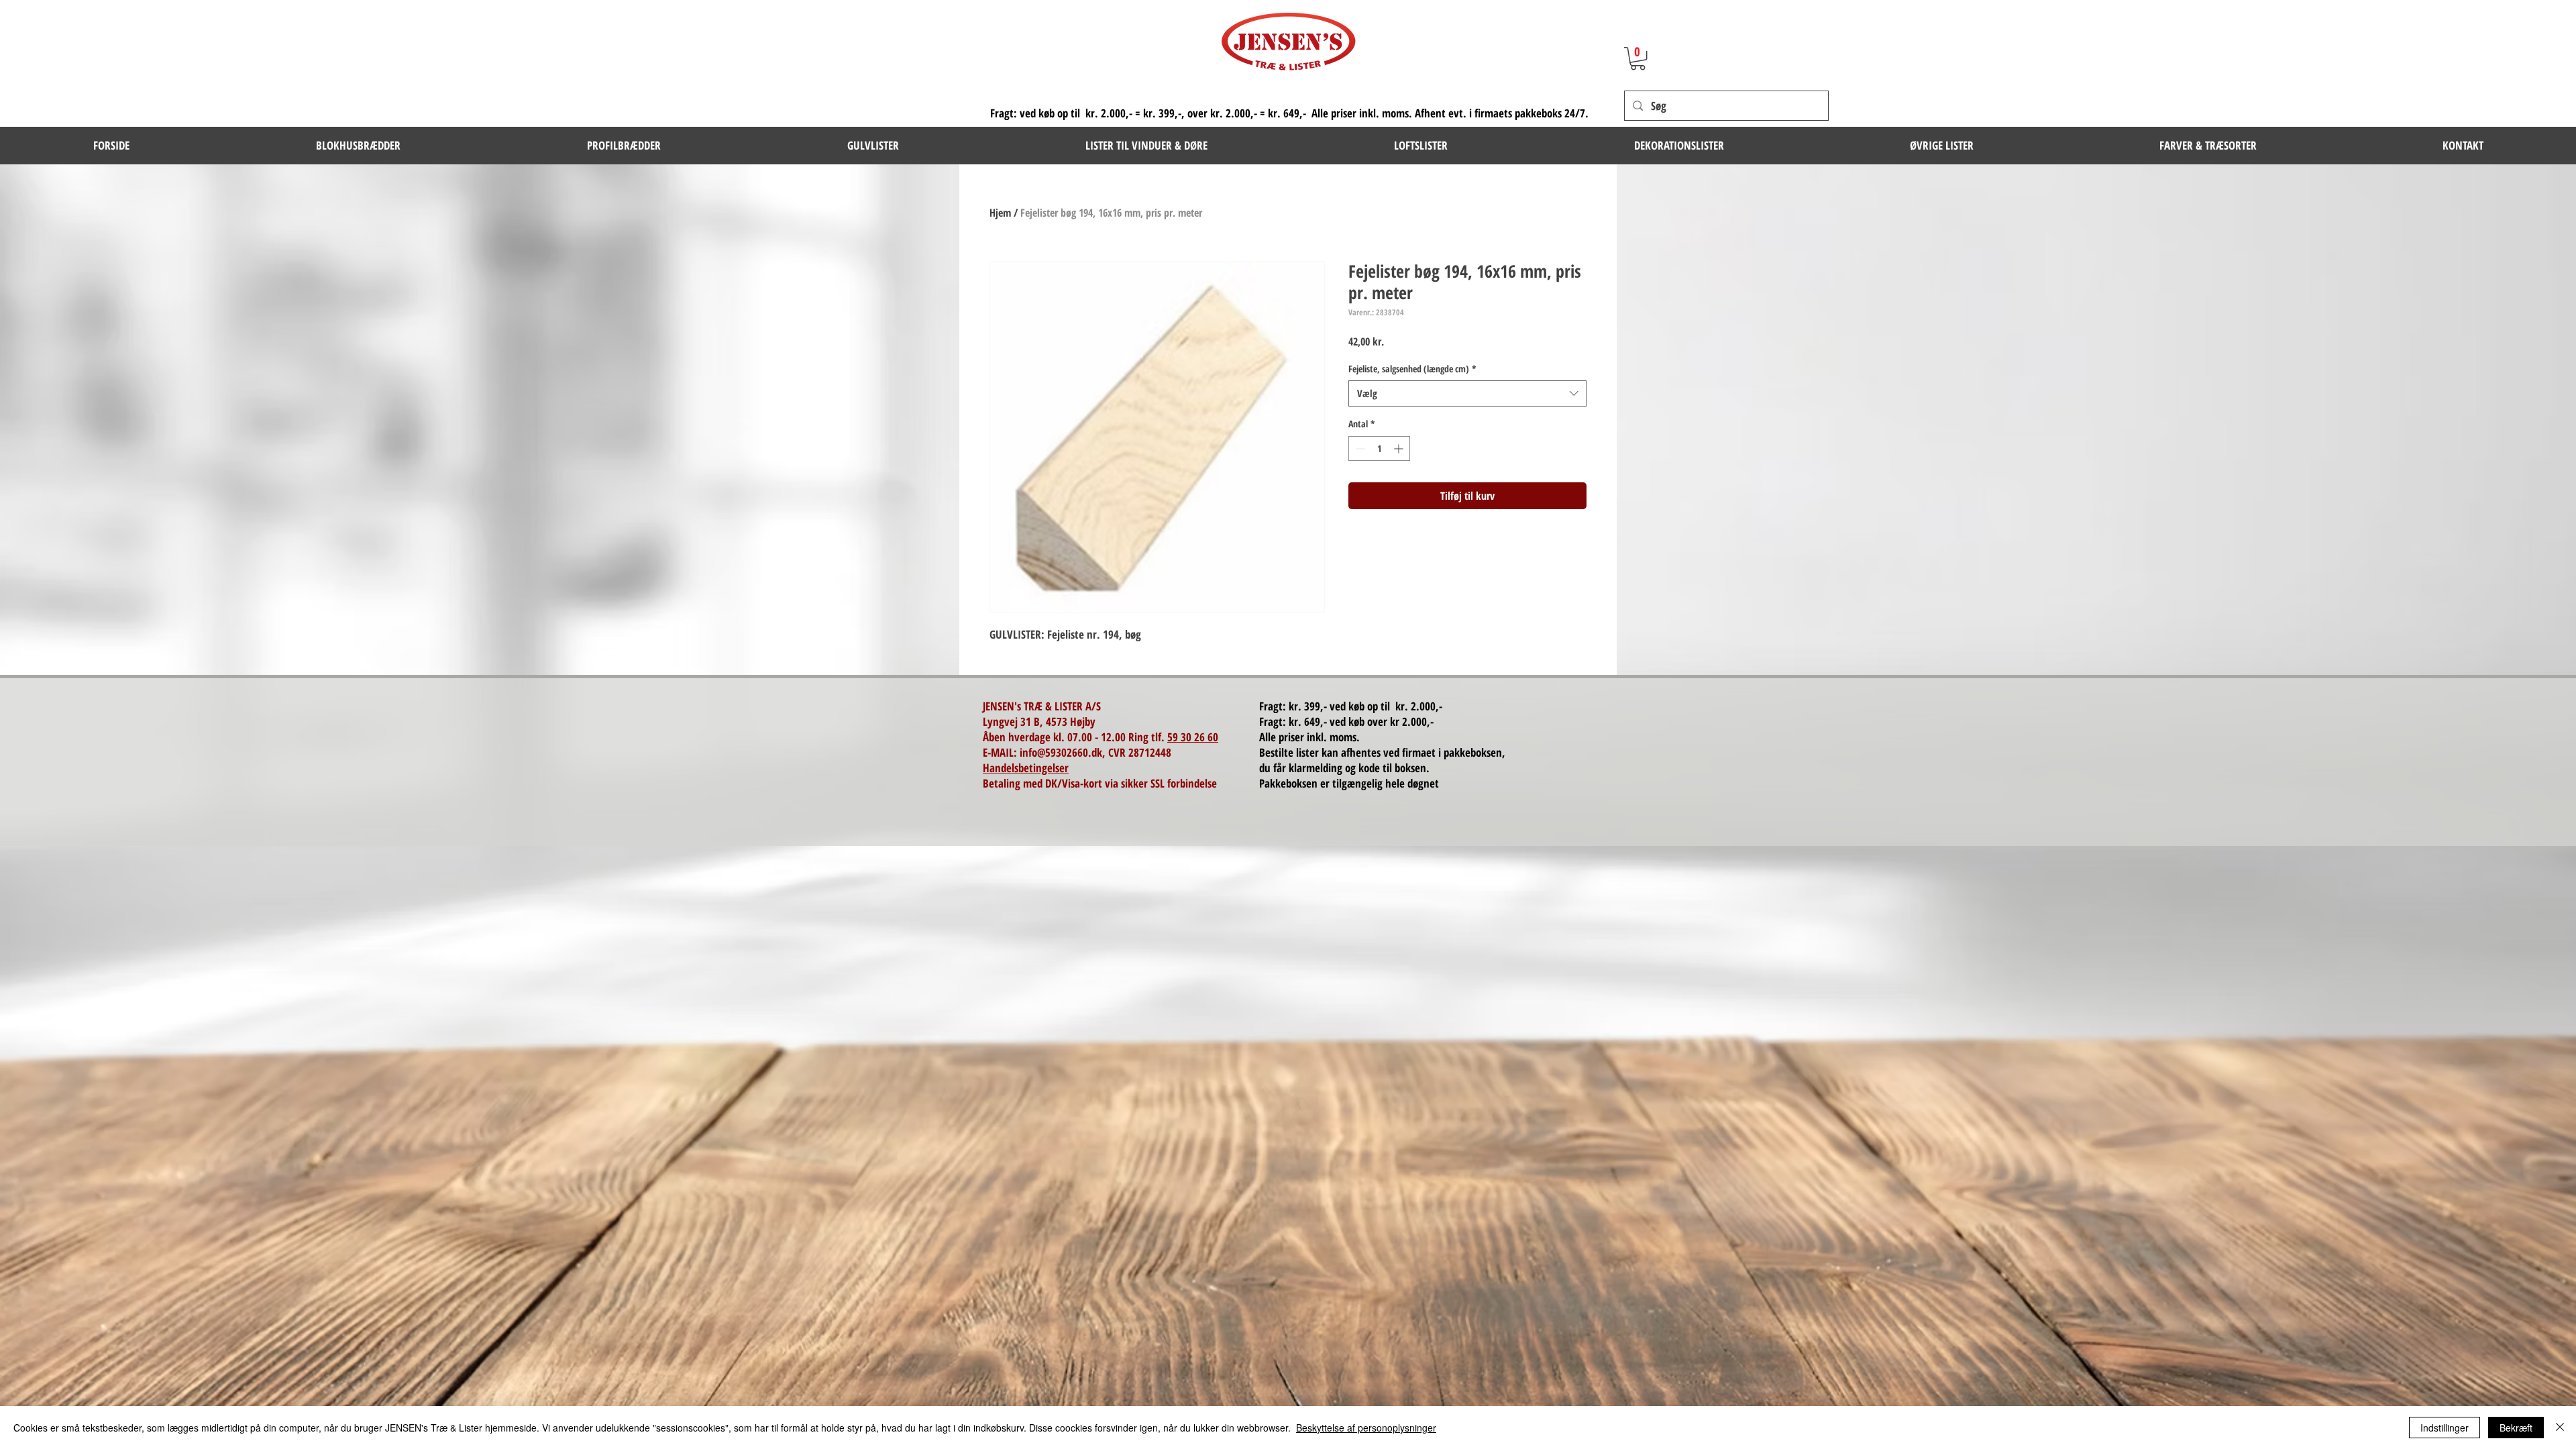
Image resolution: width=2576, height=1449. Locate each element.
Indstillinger (2445, 1428)
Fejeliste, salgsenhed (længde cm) (1412, 369)
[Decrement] (1359, 448)
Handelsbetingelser (1026, 768)
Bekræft (2516, 1428)
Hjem (1000, 213)
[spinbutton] (1379, 448)
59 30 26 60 (1193, 737)
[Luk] (2560, 1428)
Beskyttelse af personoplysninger (1366, 1428)
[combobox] (1467, 393)
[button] (358, 146)
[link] (1638, 58)
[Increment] (1400, 448)
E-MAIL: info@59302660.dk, (1045, 752)
